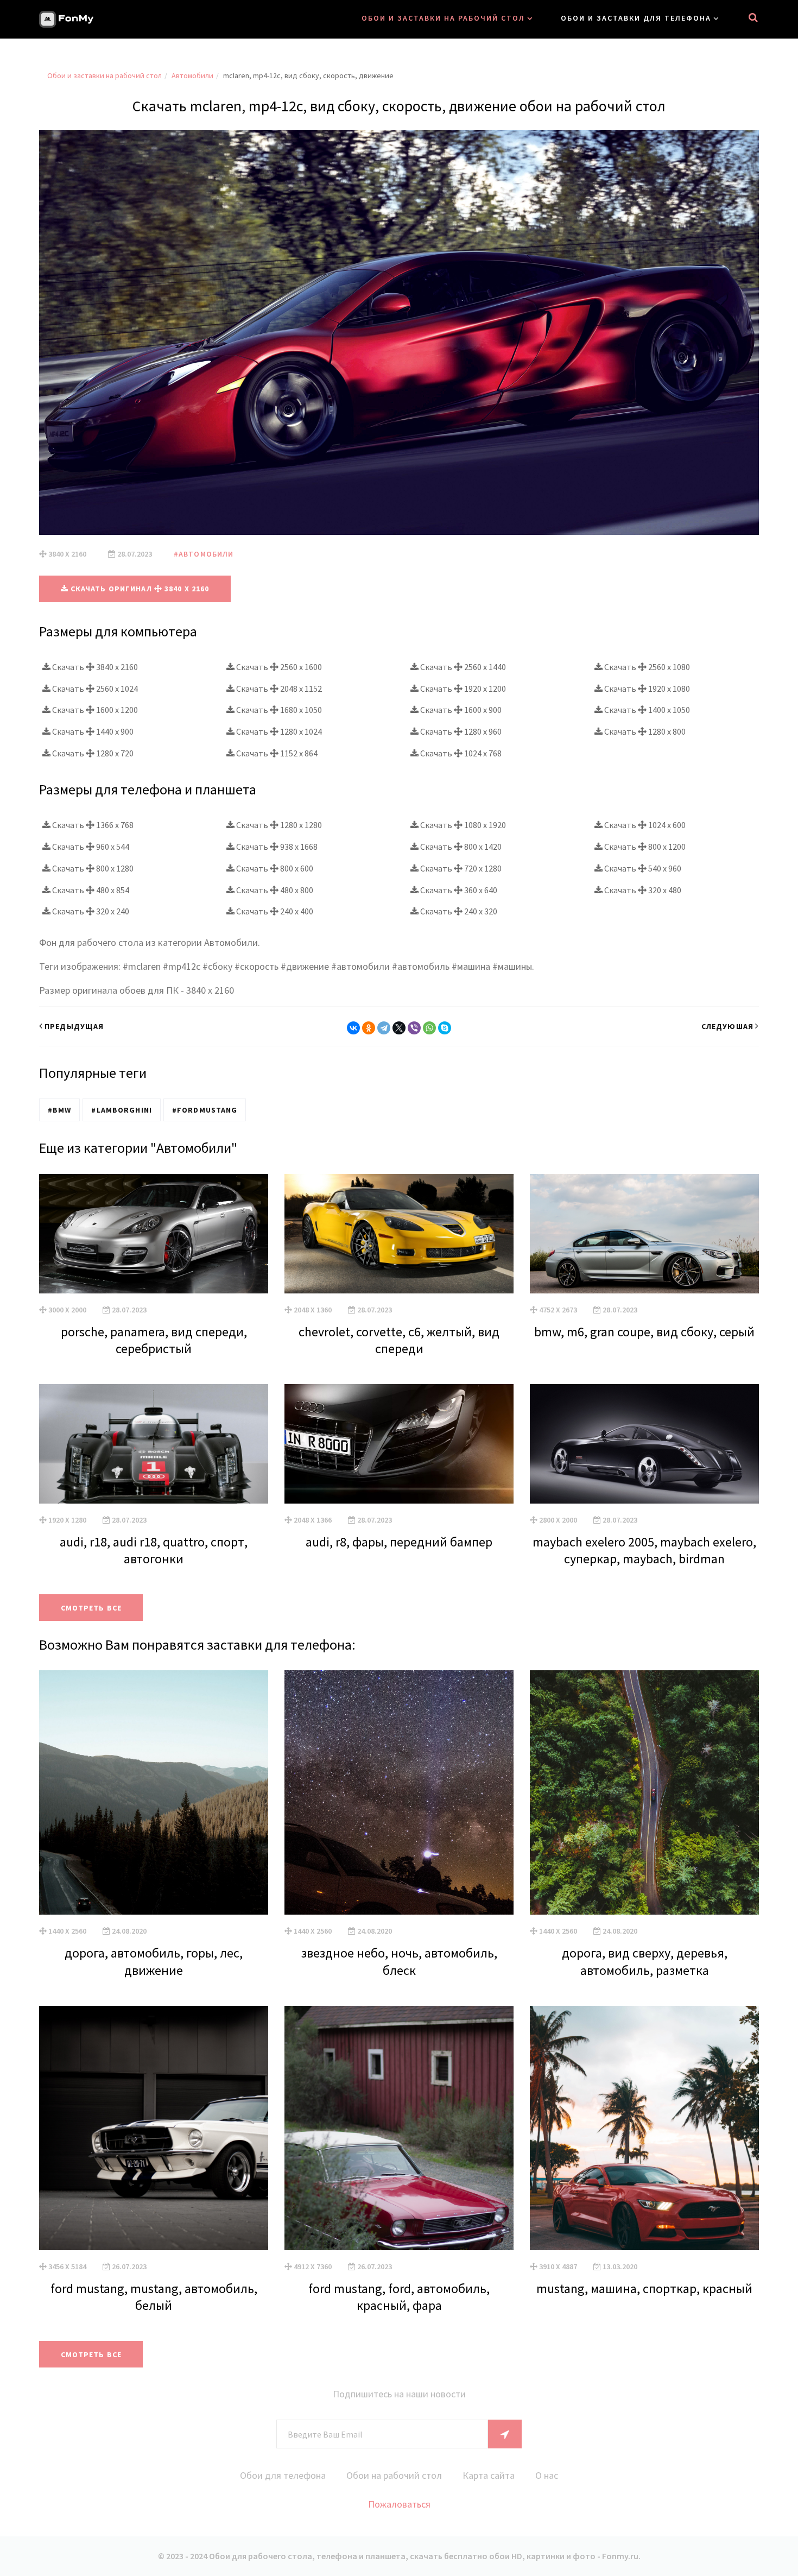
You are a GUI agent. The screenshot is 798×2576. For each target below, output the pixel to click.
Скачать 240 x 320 (458, 911)
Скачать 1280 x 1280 (278, 825)
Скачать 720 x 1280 (460, 868)
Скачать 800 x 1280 (92, 868)
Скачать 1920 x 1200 (462, 689)
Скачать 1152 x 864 (276, 753)
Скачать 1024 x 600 (644, 825)
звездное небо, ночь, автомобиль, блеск (399, 1961)
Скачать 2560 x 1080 (646, 667)
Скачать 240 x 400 (274, 911)
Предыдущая (74, 1026)
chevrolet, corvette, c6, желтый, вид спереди (399, 1340)
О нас (547, 2475)
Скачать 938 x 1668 (276, 847)
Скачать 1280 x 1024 (278, 731)
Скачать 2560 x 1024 (94, 689)
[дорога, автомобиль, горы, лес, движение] (154, 1792)
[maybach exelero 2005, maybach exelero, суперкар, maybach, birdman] (644, 1444)
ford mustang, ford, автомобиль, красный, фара (399, 2297)
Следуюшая (727, 1026)
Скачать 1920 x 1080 (646, 689)
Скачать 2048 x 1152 (278, 689)
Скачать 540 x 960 (642, 868)
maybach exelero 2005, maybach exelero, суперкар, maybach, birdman (644, 1550)
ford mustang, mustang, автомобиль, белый (154, 2297)
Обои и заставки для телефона (636, 18)
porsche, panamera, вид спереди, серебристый (154, 1340)
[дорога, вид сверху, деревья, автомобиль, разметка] (644, 1792)
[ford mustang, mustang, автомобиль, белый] (154, 2128)
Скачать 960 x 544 (90, 847)
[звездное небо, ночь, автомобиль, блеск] (399, 1792)
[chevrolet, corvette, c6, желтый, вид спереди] (399, 1234)
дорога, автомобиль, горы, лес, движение (154, 1961)
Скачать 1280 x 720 (92, 753)
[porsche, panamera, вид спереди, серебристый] (154, 1234)
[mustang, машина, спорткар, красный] (644, 2128)
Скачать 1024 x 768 (460, 753)
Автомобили (192, 75)
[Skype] (445, 1028)
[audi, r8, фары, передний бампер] (399, 1444)
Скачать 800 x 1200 (644, 847)
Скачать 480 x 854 (90, 890)
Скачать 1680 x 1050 (278, 710)
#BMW (59, 1110)
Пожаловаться (399, 2504)
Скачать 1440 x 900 (92, 731)
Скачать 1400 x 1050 (646, 710)
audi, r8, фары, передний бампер (399, 1542)
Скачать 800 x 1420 (460, 847)
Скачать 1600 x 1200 (94, 710)
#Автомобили (204, 554)
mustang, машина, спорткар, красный (644, 2288)
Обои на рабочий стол (394, 2475)
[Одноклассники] (369, 1028)
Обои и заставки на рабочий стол (443, 18)
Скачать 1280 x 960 (460, 731)
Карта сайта (489, 2475)
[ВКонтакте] (353, 1028)
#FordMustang (205, 1110)
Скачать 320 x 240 (90, 911)
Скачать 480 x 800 (274, 890)
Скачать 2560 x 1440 (462, 667)
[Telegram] (384, 1028)
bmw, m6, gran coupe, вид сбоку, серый (644, 1332)
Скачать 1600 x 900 (460, 710)
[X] (399, 1028)
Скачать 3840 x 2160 (94, 667)
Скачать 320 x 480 (642, 890)
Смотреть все (91, 1608)
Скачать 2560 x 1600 (278, 667)
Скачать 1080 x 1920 (462, 825)
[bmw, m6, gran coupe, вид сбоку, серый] (644, 1234)
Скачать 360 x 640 (458, 890)
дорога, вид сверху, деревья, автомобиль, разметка (645, 1961)
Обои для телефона (283, 2475)
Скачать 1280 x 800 (644, 731)
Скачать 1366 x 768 (92, 825)
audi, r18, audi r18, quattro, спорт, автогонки (154, 1550)
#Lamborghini (121, 1110)
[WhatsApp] (429, 1028)
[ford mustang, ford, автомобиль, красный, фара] (399, 2128)
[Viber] (414, 1028)
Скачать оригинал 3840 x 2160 (139, 589)
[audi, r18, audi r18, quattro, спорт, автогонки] (154, 1444)
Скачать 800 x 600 (274, 868)
